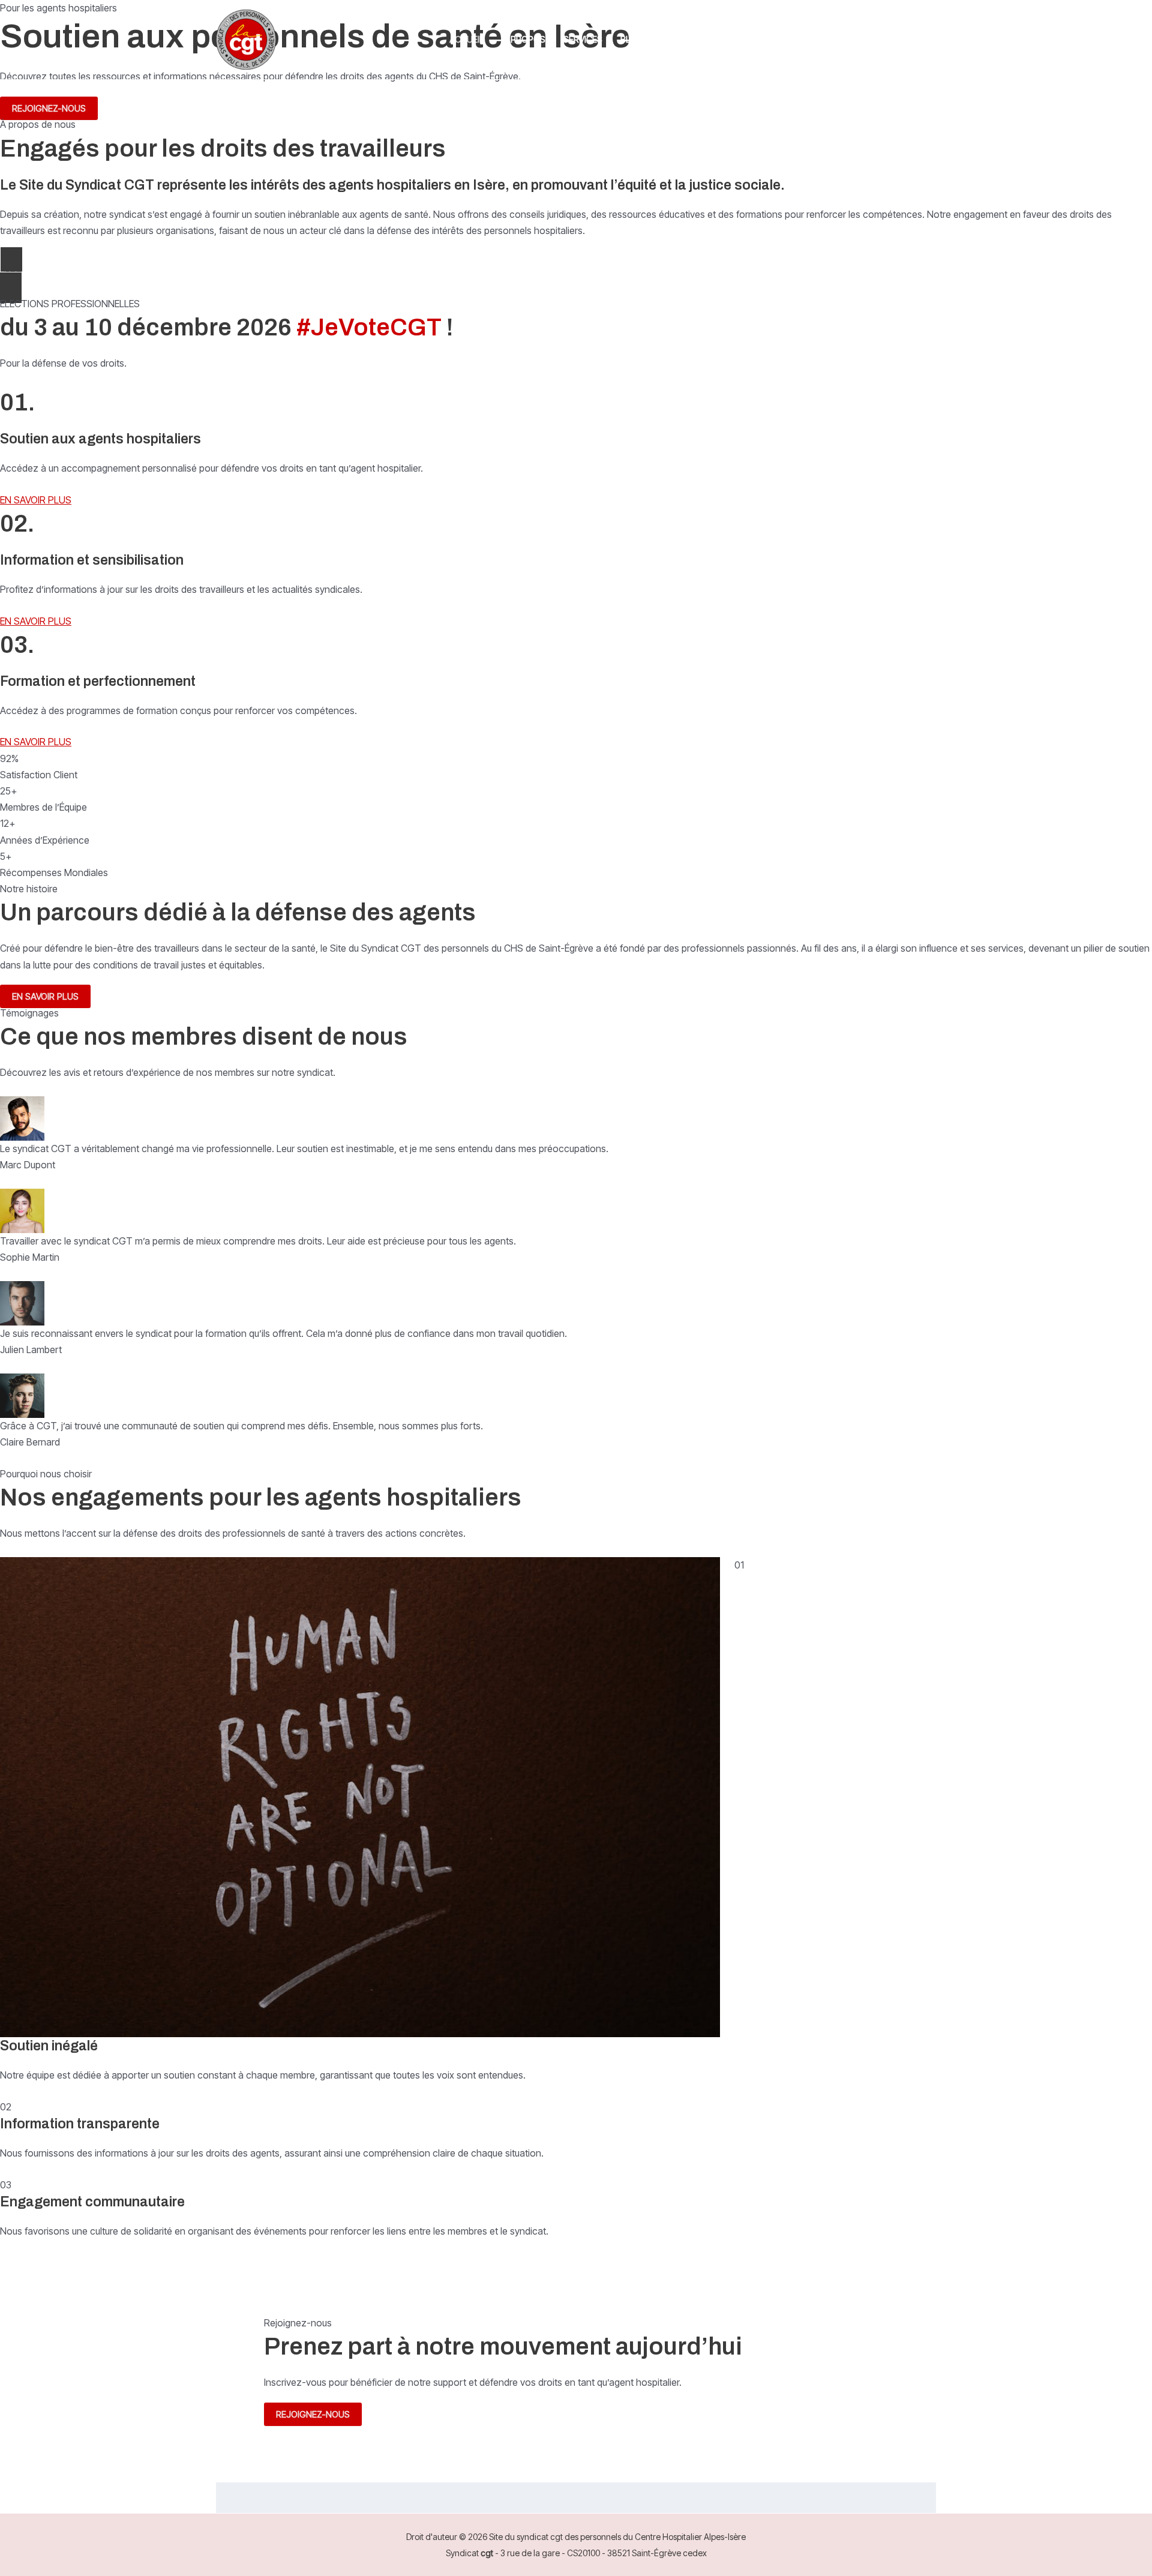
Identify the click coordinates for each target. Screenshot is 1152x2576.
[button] (886, 40)
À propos (524, 39)
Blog (632, 39)
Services (583, 39)
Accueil (467, 39)
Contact (682, 39)
